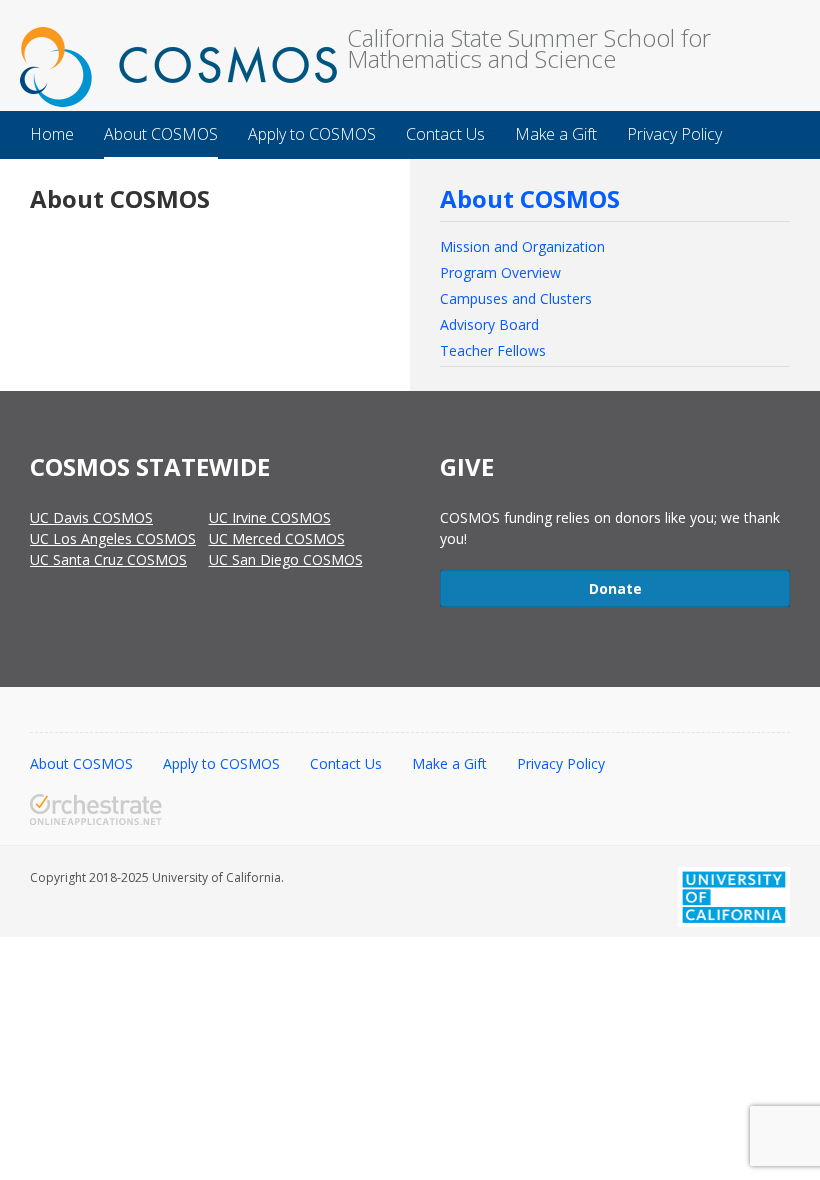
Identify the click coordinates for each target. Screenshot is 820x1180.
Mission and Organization (522, 246)
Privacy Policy (561, 763)
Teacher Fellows (493, 350)
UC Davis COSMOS (91, 517)
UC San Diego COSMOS (286, 559)
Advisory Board (489, 324)
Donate (615, 588)
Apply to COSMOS (221, 763)
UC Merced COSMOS (277, 538)
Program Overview (500, 272)
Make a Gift (449, 763)
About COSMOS (530, 198)
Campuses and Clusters (516, 298)
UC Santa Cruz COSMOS (108, 559)
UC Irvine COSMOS (270, 517)
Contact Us (346, 763)
